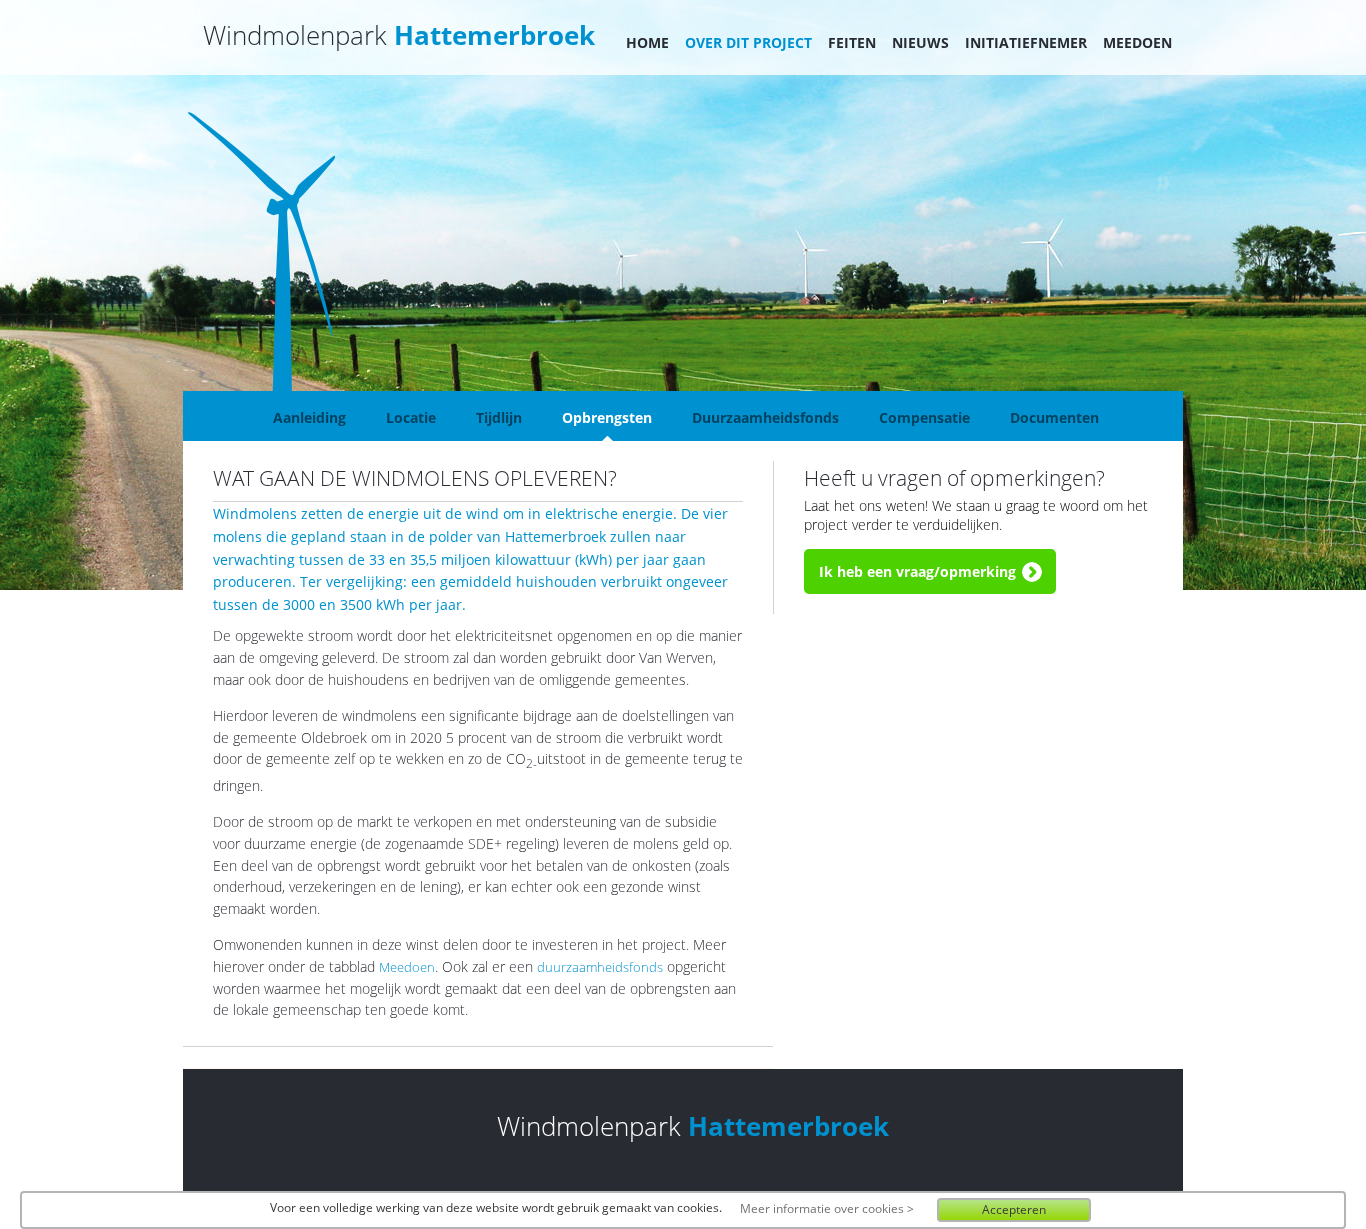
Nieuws (920, 42)
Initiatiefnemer (1026, 42)
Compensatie (924, 417)
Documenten (1054, 417)
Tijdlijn (499, 417)
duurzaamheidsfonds (600, 967)
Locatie (411, 417)
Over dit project (748, 42)
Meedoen (1137, 42)
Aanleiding (309, 417)
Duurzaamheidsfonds (765, 417)
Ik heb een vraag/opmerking (917, 571)
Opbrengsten (607, 417)
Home (647, 42)
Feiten (852, 42)
